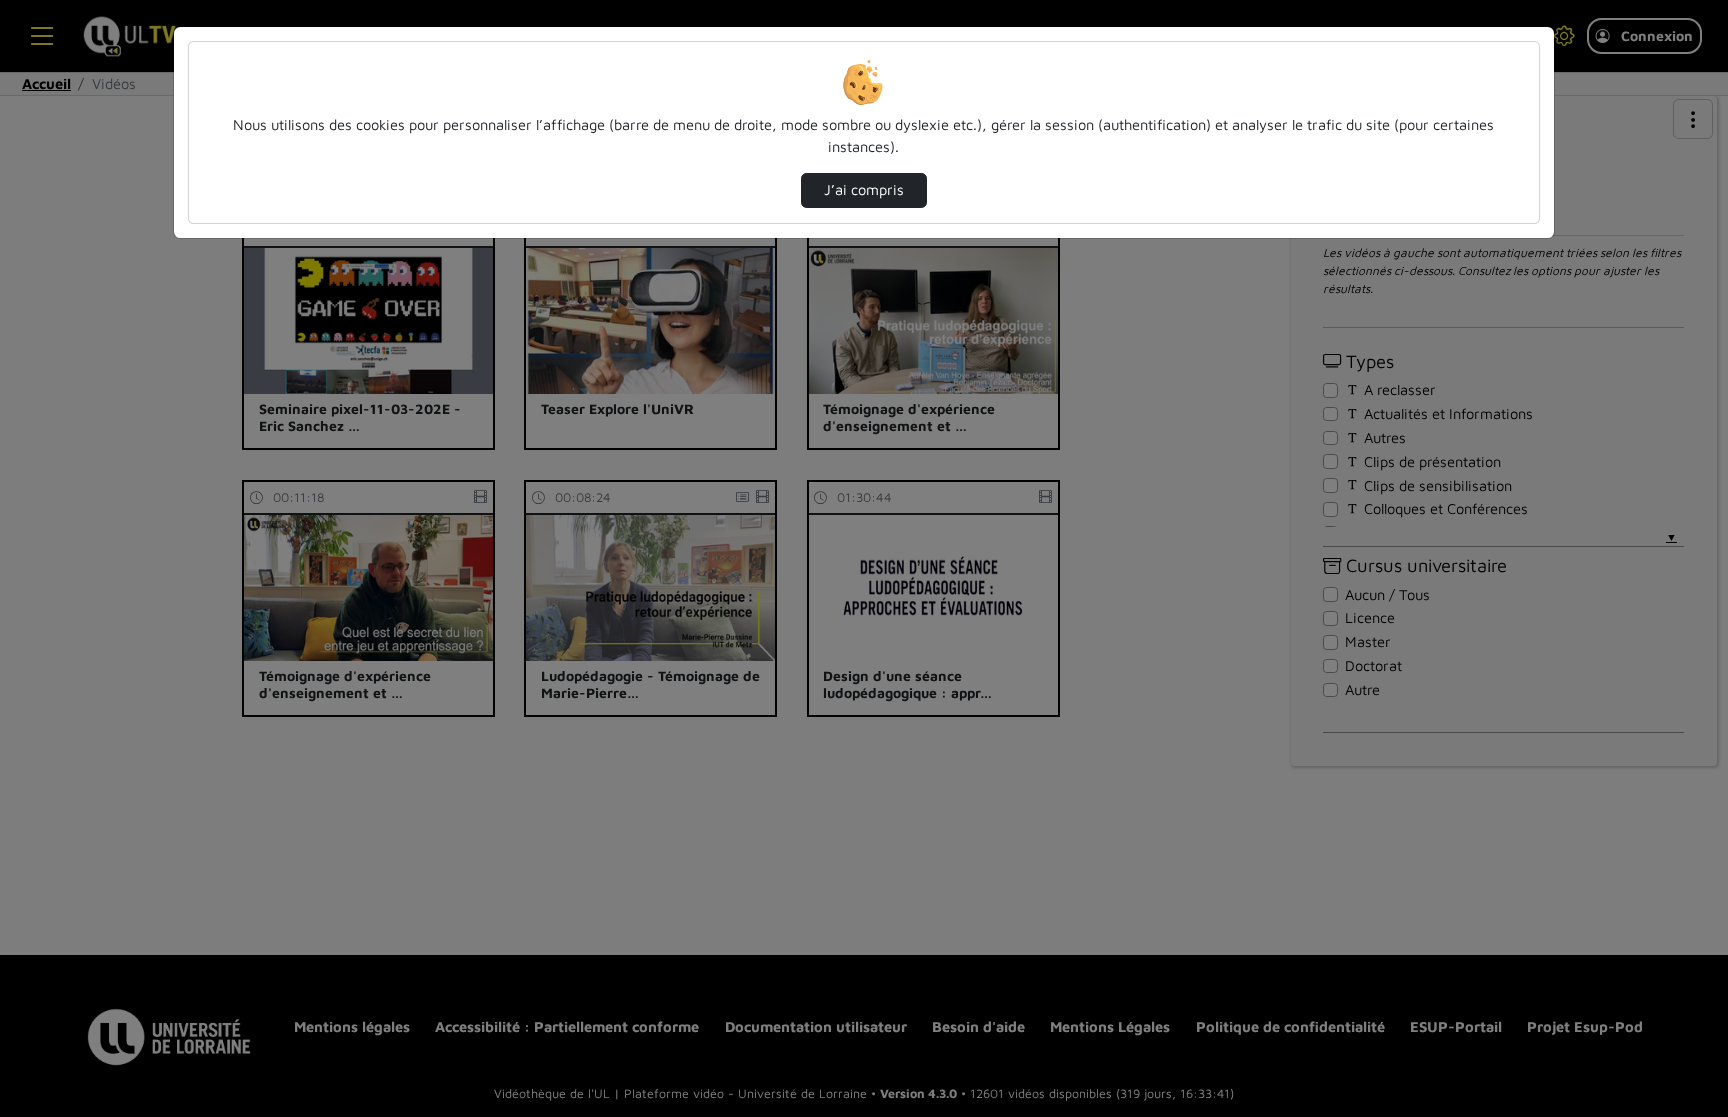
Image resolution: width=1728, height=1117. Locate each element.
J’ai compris (864, 189)
